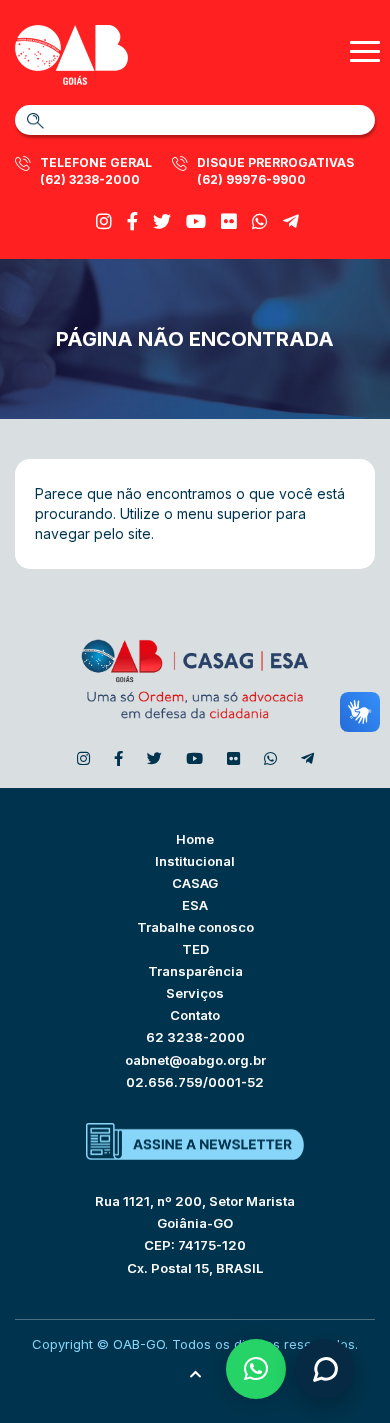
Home (195, 839)
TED (195, 949)
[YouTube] (196, 221)
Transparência (195, 971)
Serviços (195, 993)
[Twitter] (162, 221)
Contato (195, 1015)
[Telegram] (291, 221)
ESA (195, 905)
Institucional (195, 861)
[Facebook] (132, 221)
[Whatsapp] (260, 221)
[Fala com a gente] (325, 1369)
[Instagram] (104, 221)
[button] (256, 1369)
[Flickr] (229, 221)
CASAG (195, 883)
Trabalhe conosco (195, 927)
